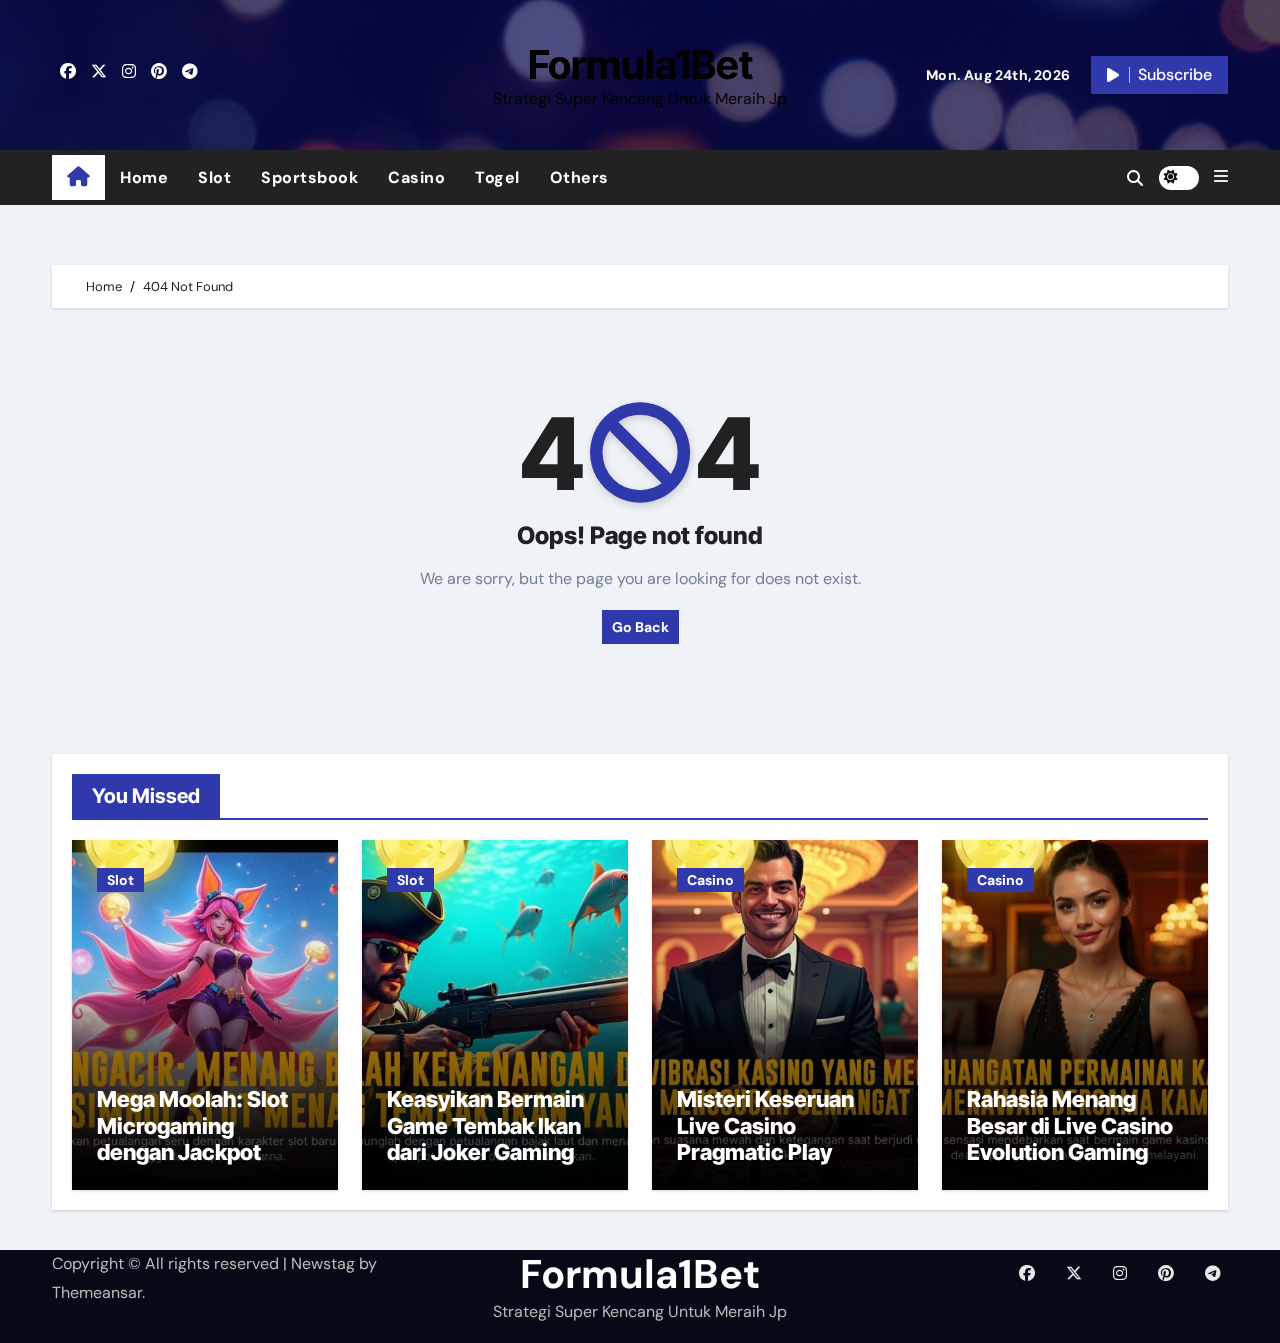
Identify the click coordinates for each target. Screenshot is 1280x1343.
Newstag (323, 1263)
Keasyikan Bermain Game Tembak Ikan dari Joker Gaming (485, 1125)
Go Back (640, 627)
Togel (497, 177)
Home (144, 177)
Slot (214, 177)
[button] (1221, 177)
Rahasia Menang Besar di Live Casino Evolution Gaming (1070, 1125)
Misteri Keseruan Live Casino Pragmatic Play (765, 1125)
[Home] (78, 178)
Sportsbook (309, 177)
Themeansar (97, 1292)
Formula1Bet (640, 64)
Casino (416, 177)
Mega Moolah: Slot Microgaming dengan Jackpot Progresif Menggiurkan (192, 1152)
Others (579, 177)
